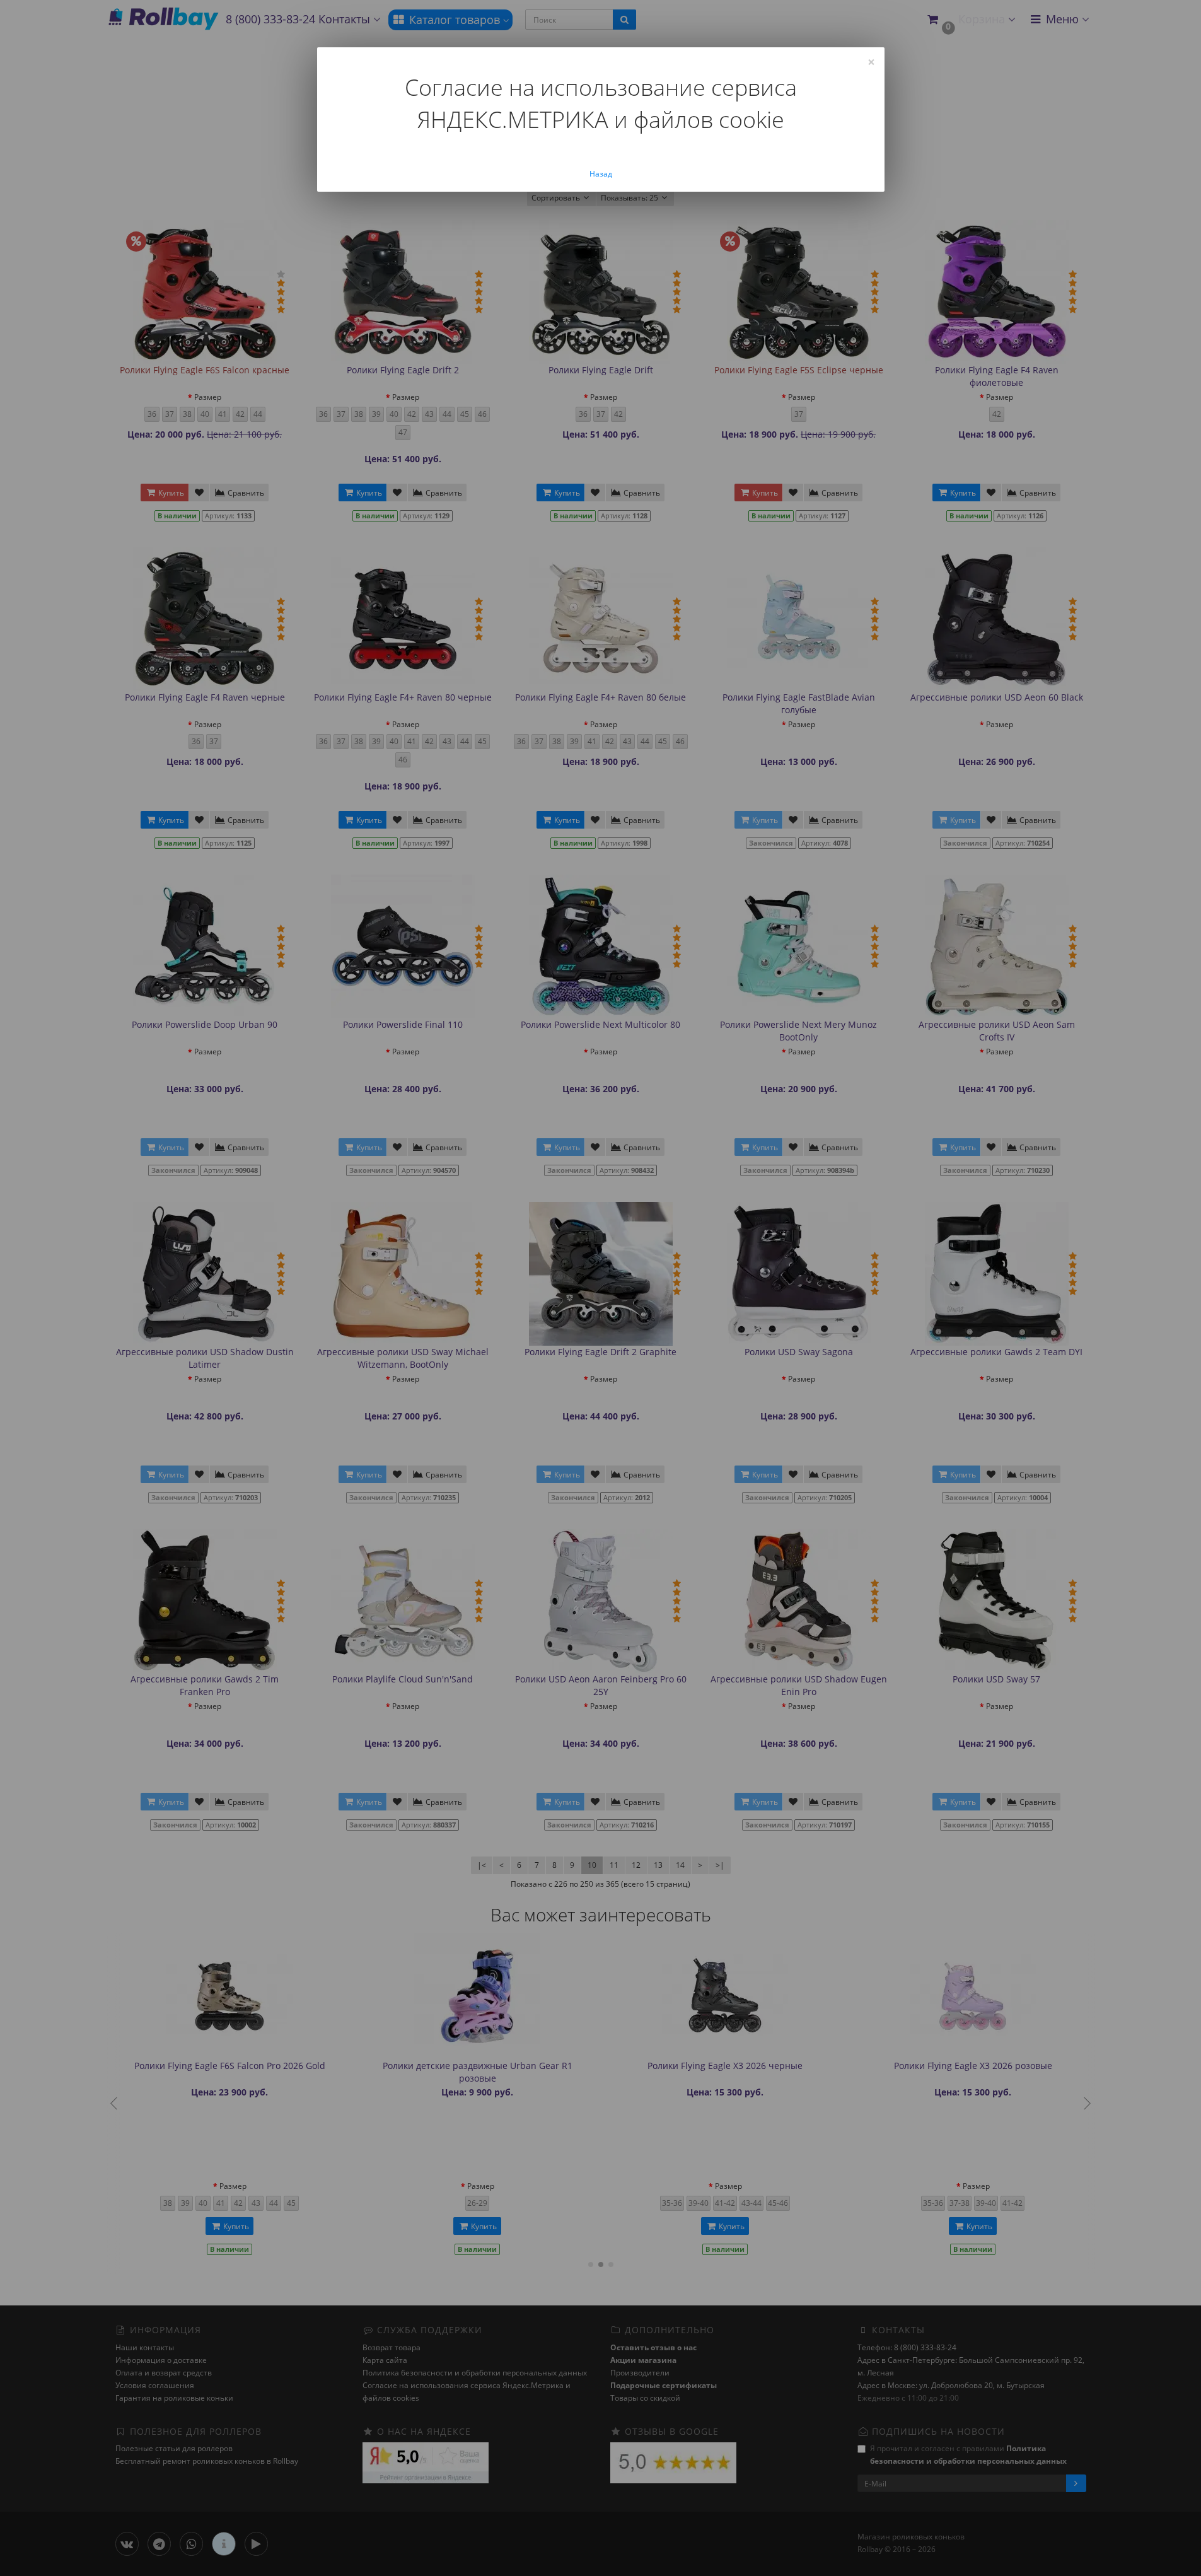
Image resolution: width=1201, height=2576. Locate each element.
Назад (601, 174)
